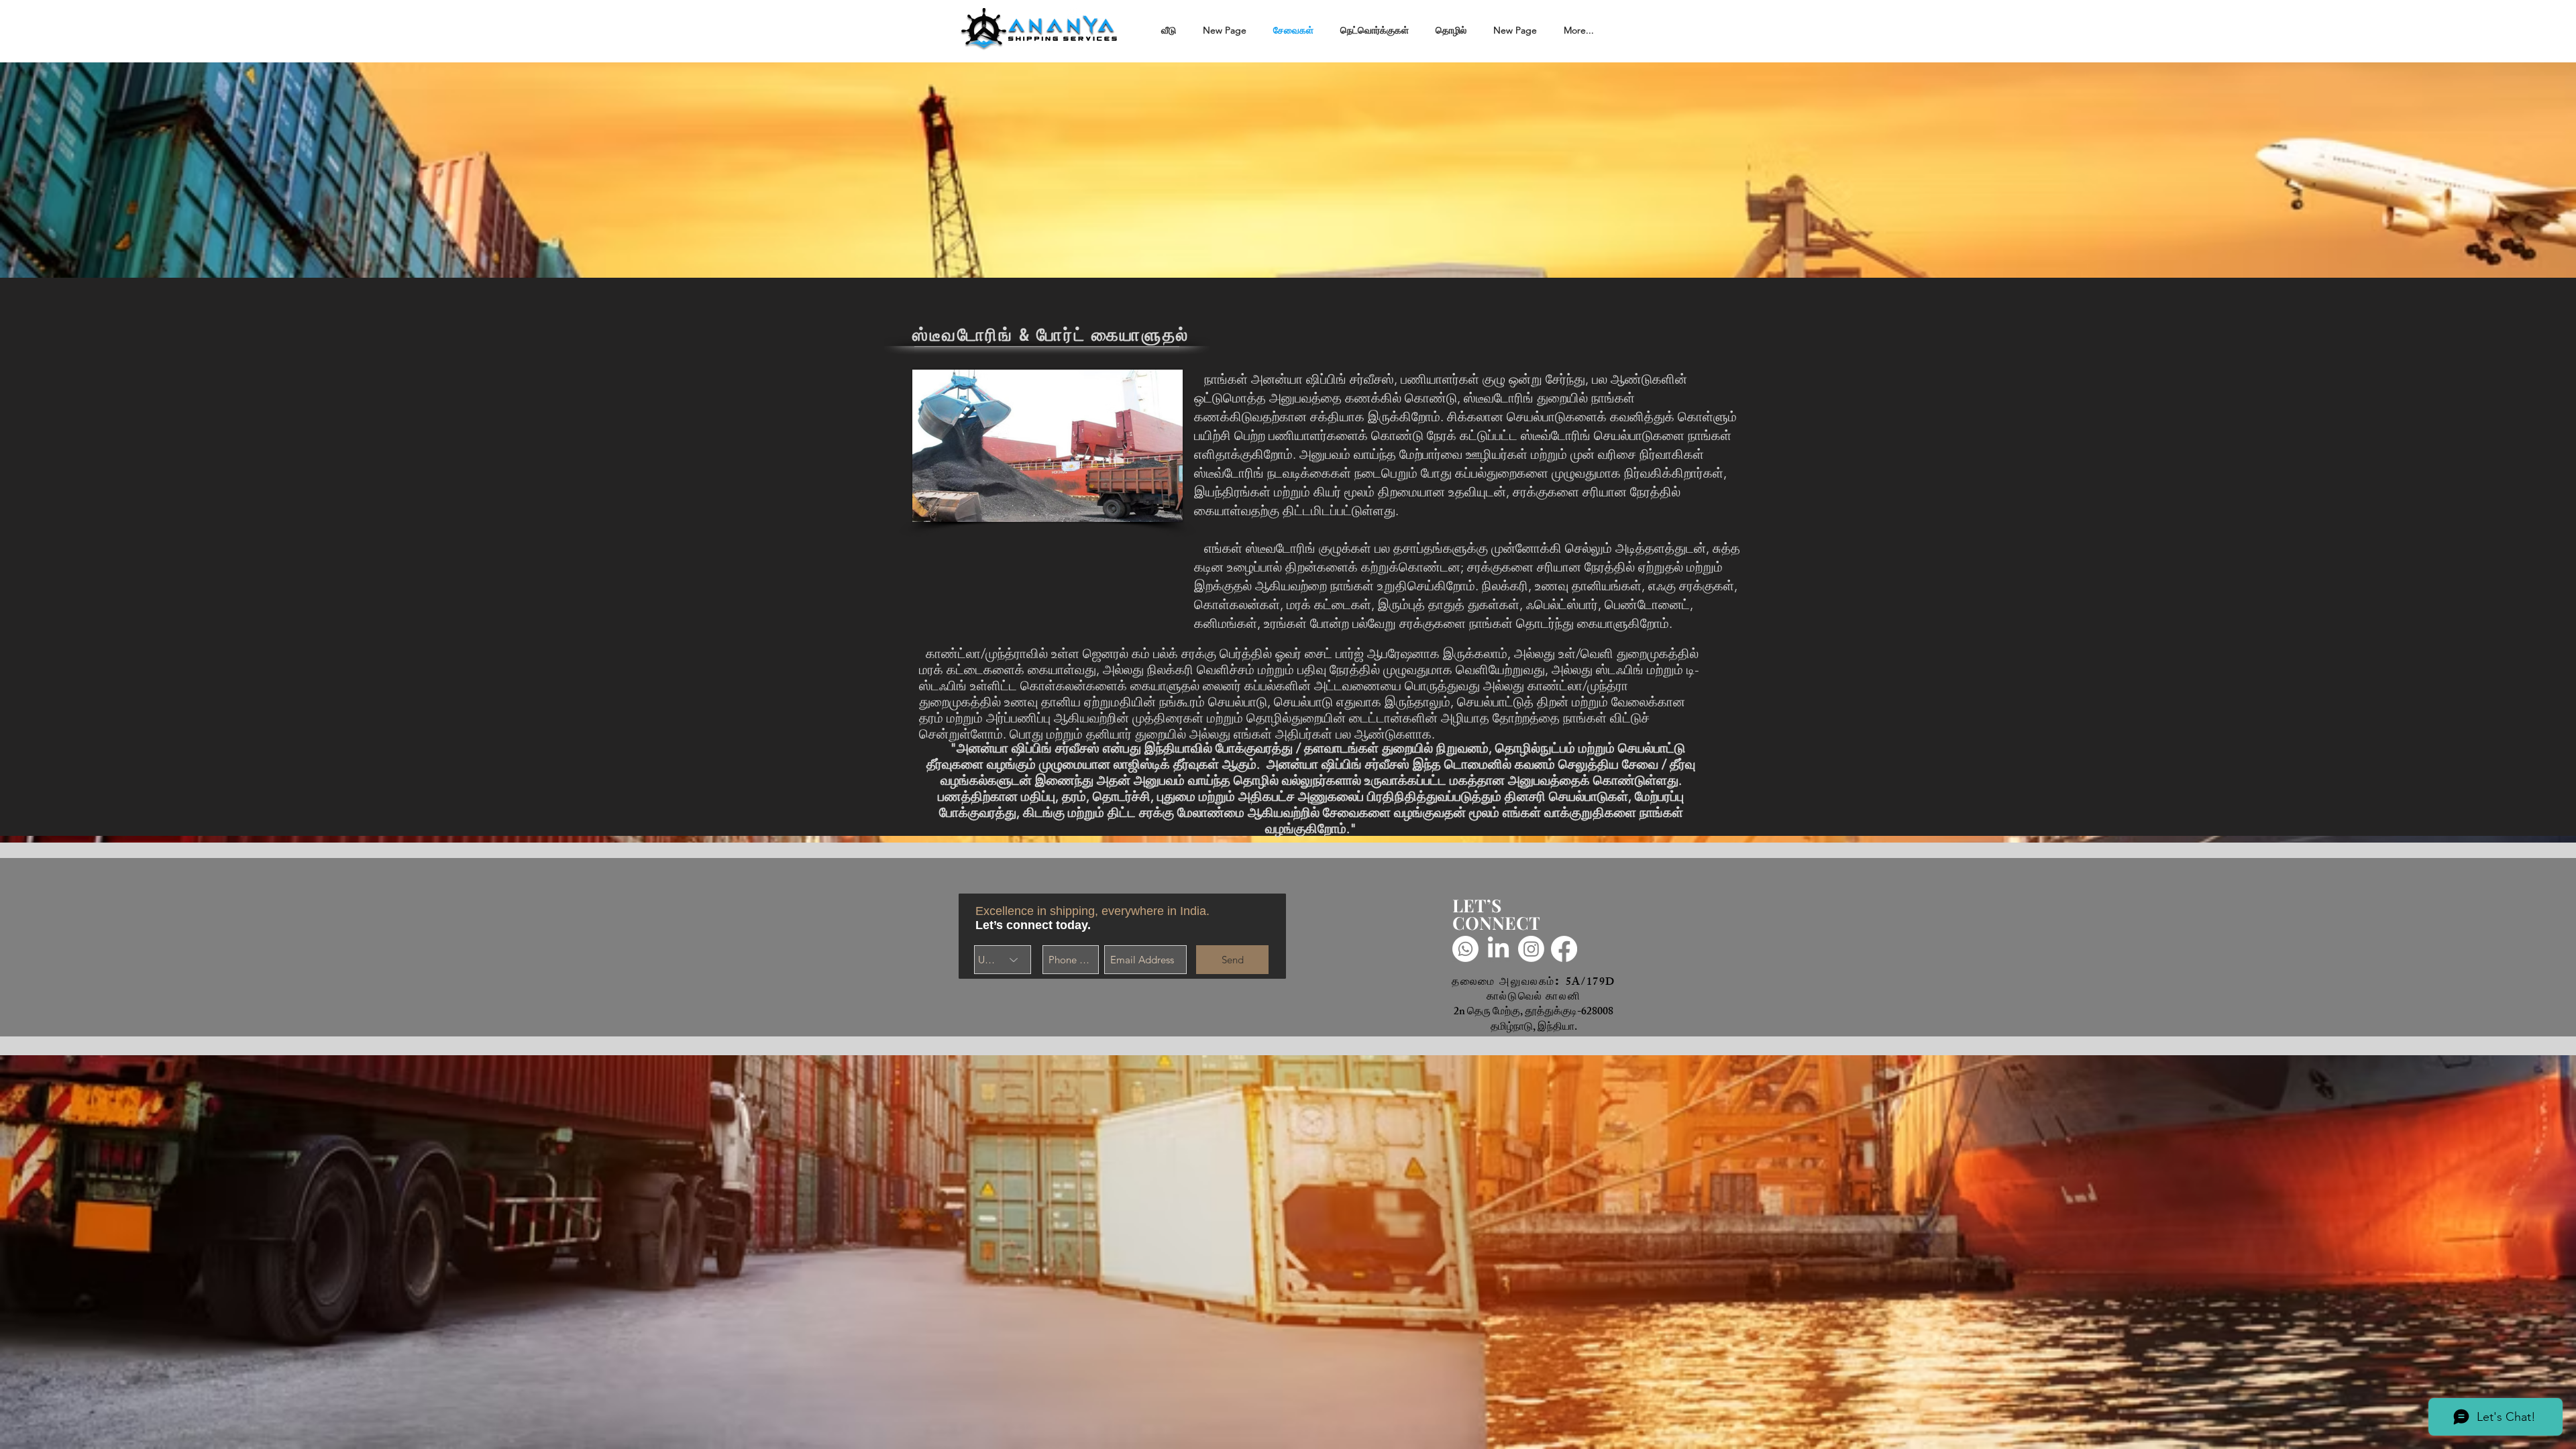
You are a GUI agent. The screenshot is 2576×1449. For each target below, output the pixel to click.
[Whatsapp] (1465, 949)
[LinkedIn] (1498, 949)
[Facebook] (1564, 949)
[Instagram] (1531, 949)
